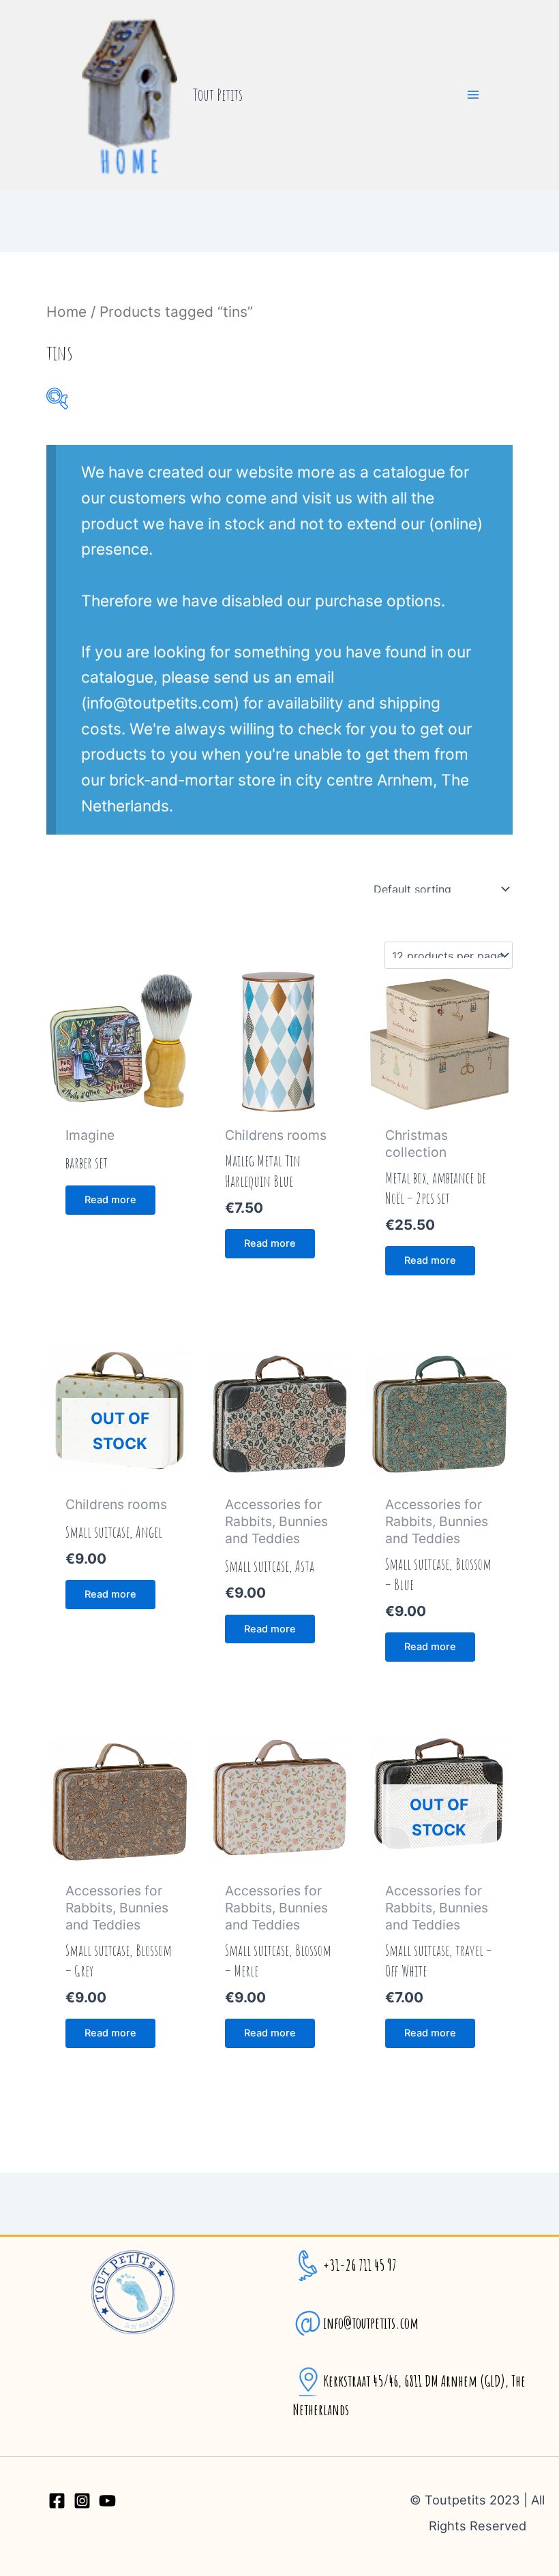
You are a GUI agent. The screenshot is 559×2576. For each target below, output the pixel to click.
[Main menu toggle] (473, 95)
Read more (110, 1200)
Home (66, 312)
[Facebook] (57, 2501)
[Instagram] (82, 2501)
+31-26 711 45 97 (360, 2265)
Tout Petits (218, 95)
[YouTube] (107, 2501)
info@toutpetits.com (371, 2323)
